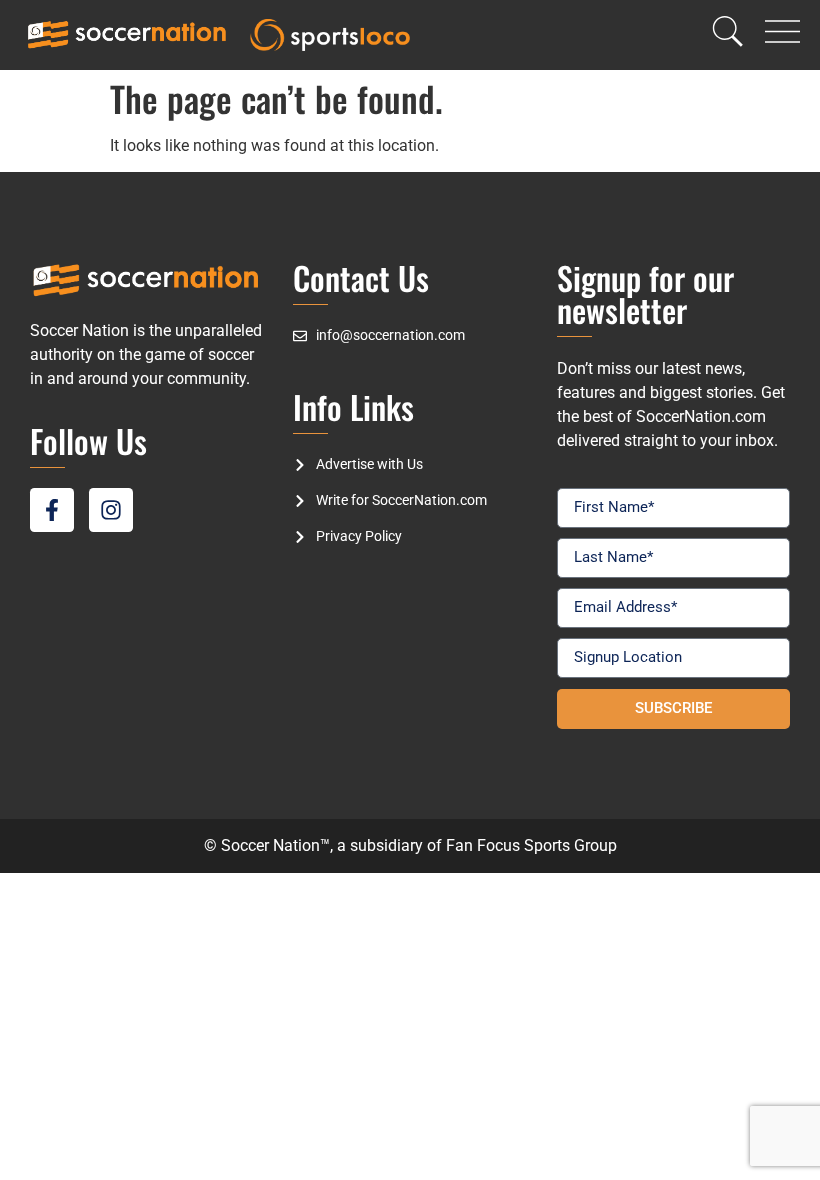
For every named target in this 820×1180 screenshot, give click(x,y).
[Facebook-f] (52, 510)
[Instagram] (111, 510)
